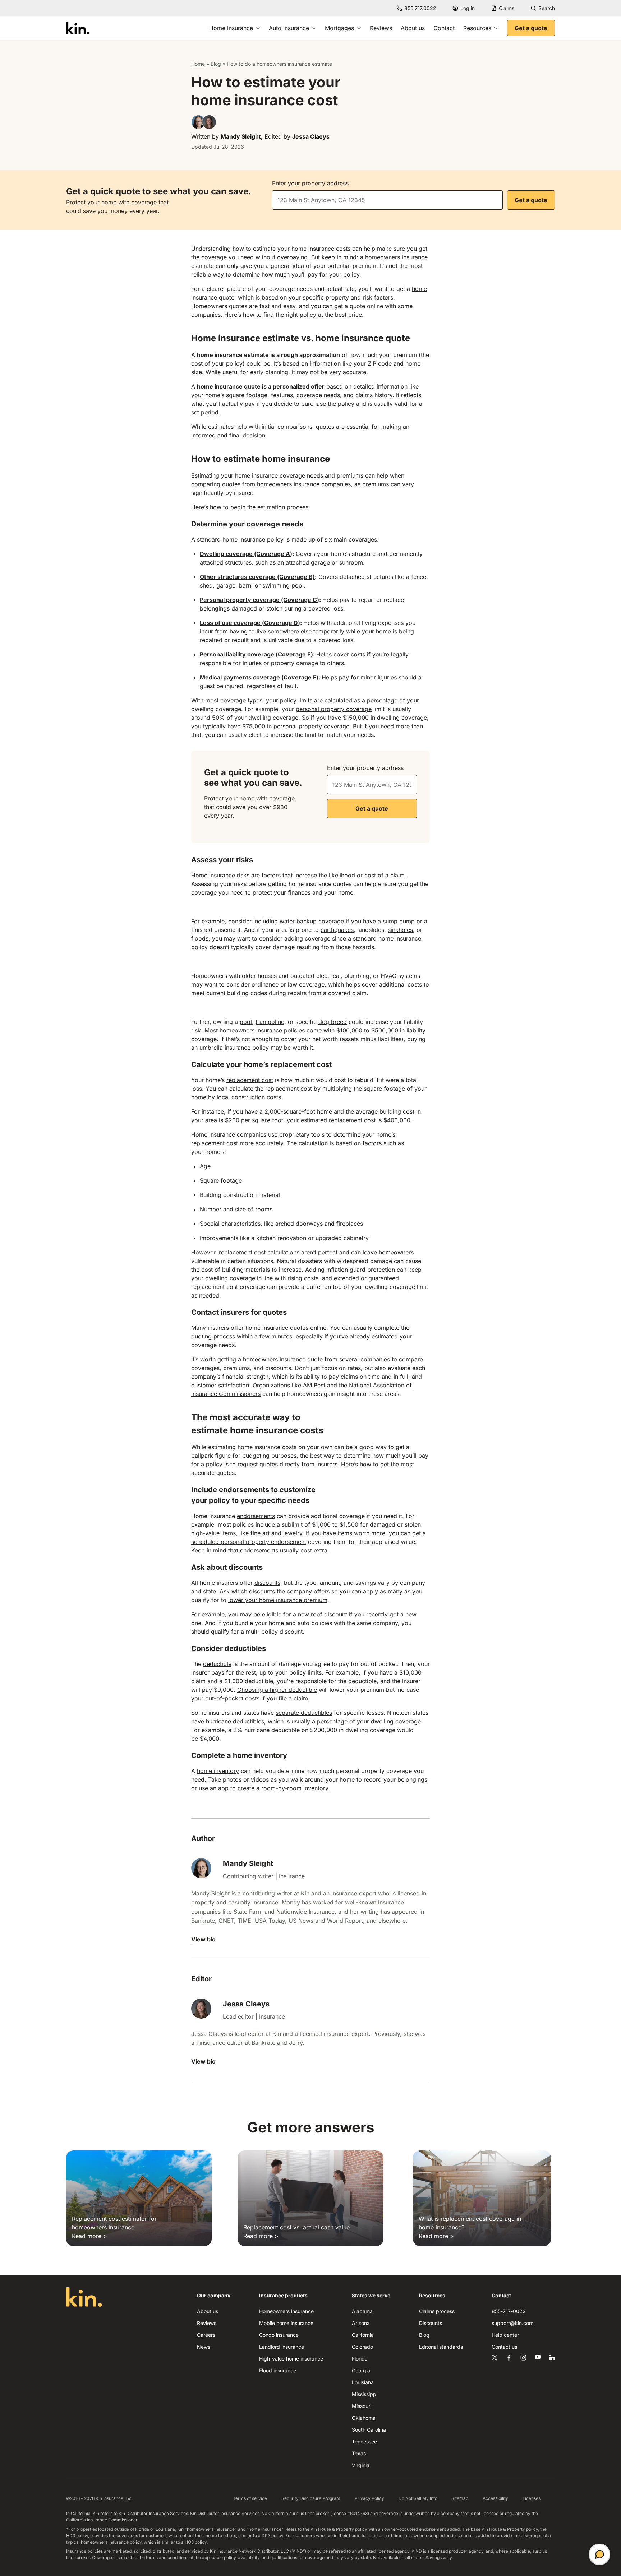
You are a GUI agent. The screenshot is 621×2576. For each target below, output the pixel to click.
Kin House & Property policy (339, 2529)
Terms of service (250, 2498)
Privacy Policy (369, 2498)
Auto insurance (289, 28)
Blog (216, 64)
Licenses (532, 2498)
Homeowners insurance (286, 2311)
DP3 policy (272, 2536)
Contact (444, 28)
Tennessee (364, 2442)
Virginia (361, 2465)
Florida (360, 2359)
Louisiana (363, 2382)
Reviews (381, 28)
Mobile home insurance (286, 2323)
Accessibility (495, 2498)
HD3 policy (77, 2536)
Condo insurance (279, 2335)
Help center (505, 2335)
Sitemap (460, 2498)
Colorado (362, 2347)
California (363, 2335)
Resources (477, 28)
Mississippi (365, 2394)
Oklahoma (364, 2418)
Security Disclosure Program (311, 2498)
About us (413, 28)
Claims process (437, 2311)
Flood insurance (278, 2370)
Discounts (431, 2323)
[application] (599, 2554)
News (204, 2347)
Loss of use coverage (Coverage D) (250, 623)
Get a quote (531, 28)
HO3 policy (196, 2542)
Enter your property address (310, 183)
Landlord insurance (282, 2347)
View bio (203, 1939)
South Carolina (369, 2430)
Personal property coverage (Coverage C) (259, 600)
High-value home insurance (291, 2359)
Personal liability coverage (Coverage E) (256, 654)
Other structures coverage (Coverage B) (257, 577)
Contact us (504, 2347)
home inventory (218, 1771)
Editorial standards (441, 2347)
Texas (359, 2453)
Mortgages (339, 28)
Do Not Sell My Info (418, 2498)
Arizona (361, 2323)
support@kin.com (512, 2323)
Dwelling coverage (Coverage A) (246, 554)
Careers (206, 2335)
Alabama (362, 2311)
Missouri (362, 2406)
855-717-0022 (509, 2311)
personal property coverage (334, 709)
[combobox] (387, 200)
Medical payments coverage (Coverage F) (259, 677)
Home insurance (231, 28)
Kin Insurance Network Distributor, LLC (249, 2551)
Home (198, 64)
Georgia (361, 2370)
